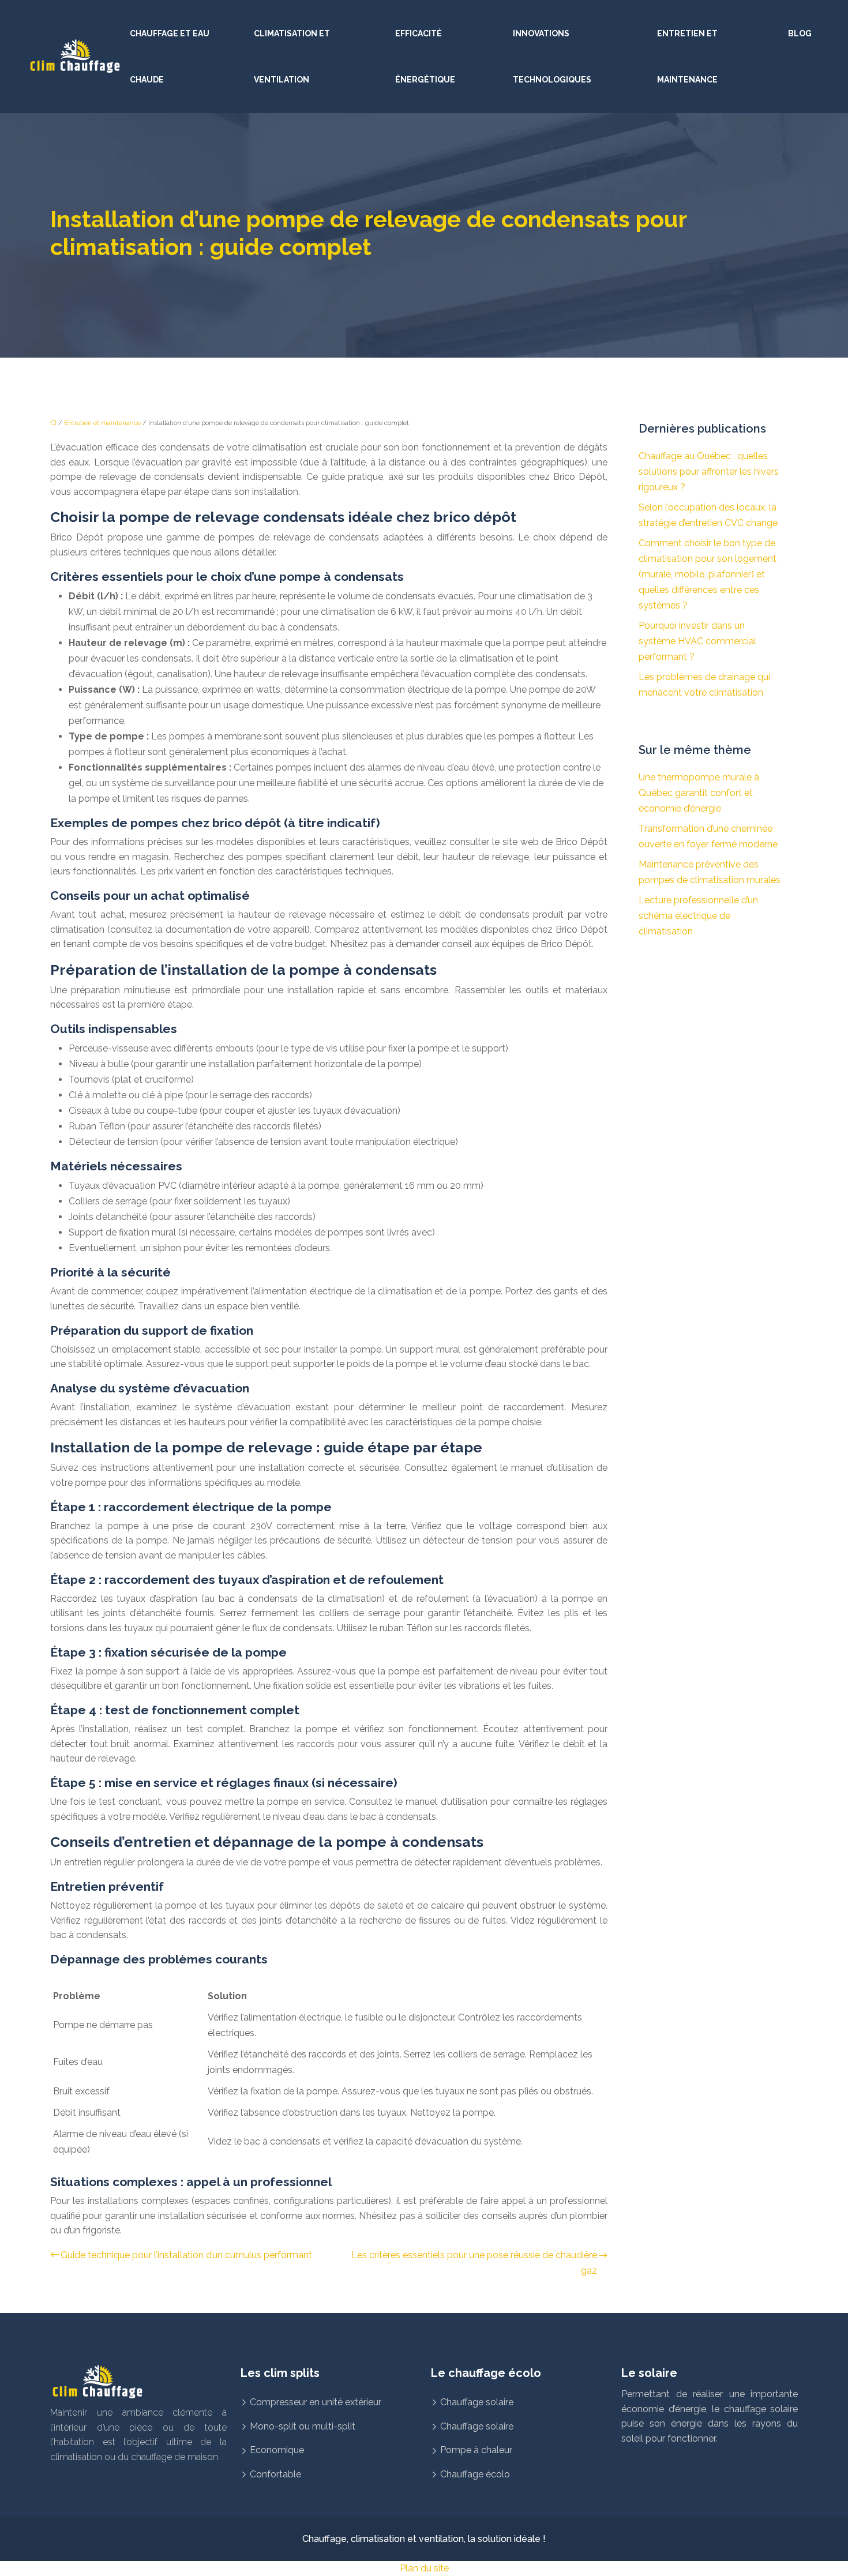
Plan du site (424, 2568)
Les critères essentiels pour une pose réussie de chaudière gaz (474, 2263)
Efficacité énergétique (425, 57)
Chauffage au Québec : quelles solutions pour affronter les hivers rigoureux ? (709, 472)
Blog (800, 33)
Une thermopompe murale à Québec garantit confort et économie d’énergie (699, 793)
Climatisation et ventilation (292, 57)
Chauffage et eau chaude (170, 57)
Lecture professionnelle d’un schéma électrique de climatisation (698, 916)
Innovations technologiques (552, 57)
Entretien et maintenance (687, 57)
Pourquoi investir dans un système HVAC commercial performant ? (697, 641)
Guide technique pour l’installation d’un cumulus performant (186, 2255)
